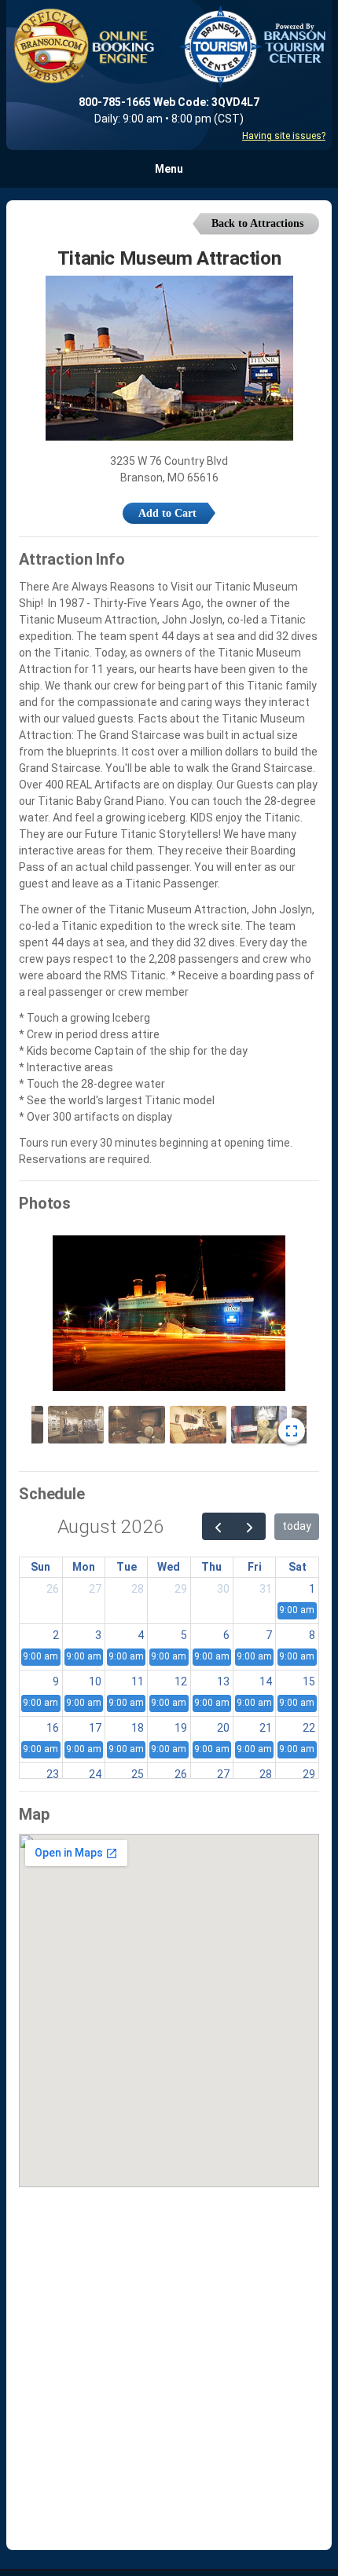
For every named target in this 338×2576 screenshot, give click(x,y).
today (297, 1526)
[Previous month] (218, 1526)
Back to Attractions (257, 223)
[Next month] (250, 1526)
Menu (169, 169)
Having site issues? (284, 136)
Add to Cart (167, 513)
